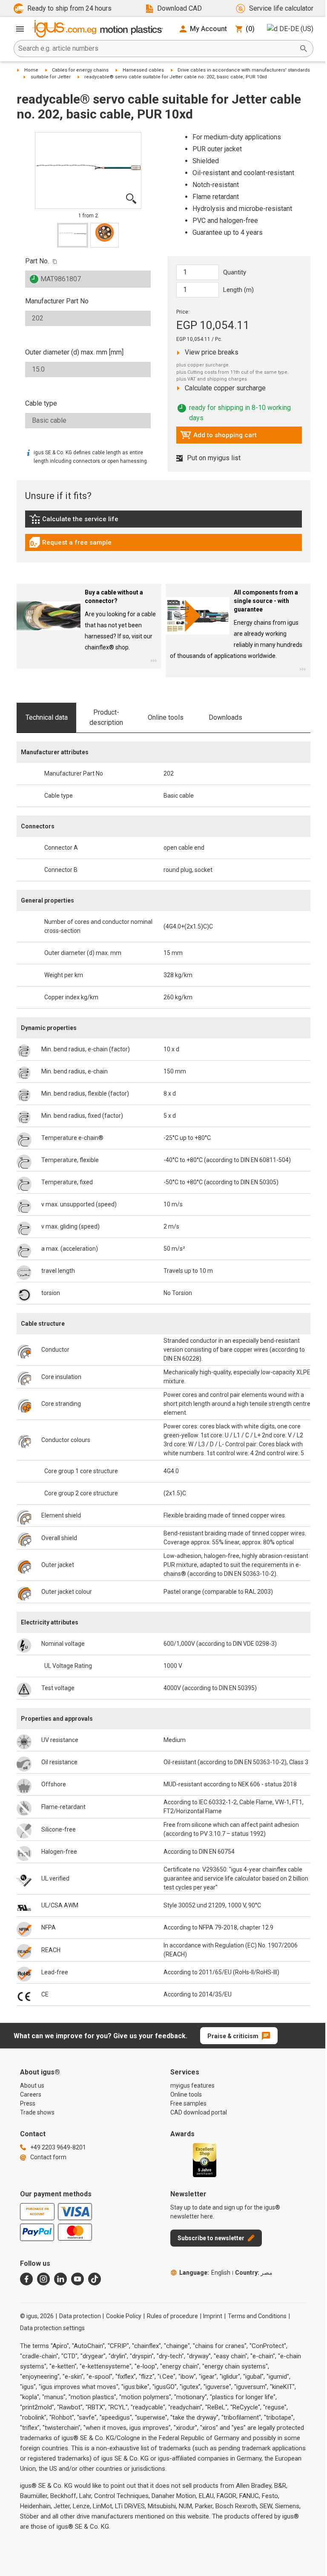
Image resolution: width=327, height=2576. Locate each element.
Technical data (47, 717)
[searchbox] (157, 49)
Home (31, 70)
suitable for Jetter (51, 77)
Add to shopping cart (218, 437)
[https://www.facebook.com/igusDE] (26, 2279)
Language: (205, 2273)
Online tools (166, 717)
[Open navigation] (20, 29)
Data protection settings (52, 2328)
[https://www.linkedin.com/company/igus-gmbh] (60, 2279)
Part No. (37, 261)
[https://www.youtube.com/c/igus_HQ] (77, 2279)
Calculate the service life (76, 521)
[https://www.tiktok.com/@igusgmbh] (95, 2279)
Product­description (106, 717)
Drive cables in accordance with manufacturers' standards (244, 70)
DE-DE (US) (296, 29)
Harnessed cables (143, 70)
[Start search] (304, 49)
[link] (163, 522)
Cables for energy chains (80, 70)
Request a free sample (70, 545)
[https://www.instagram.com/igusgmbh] (43, 2279)
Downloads (225, 717)
